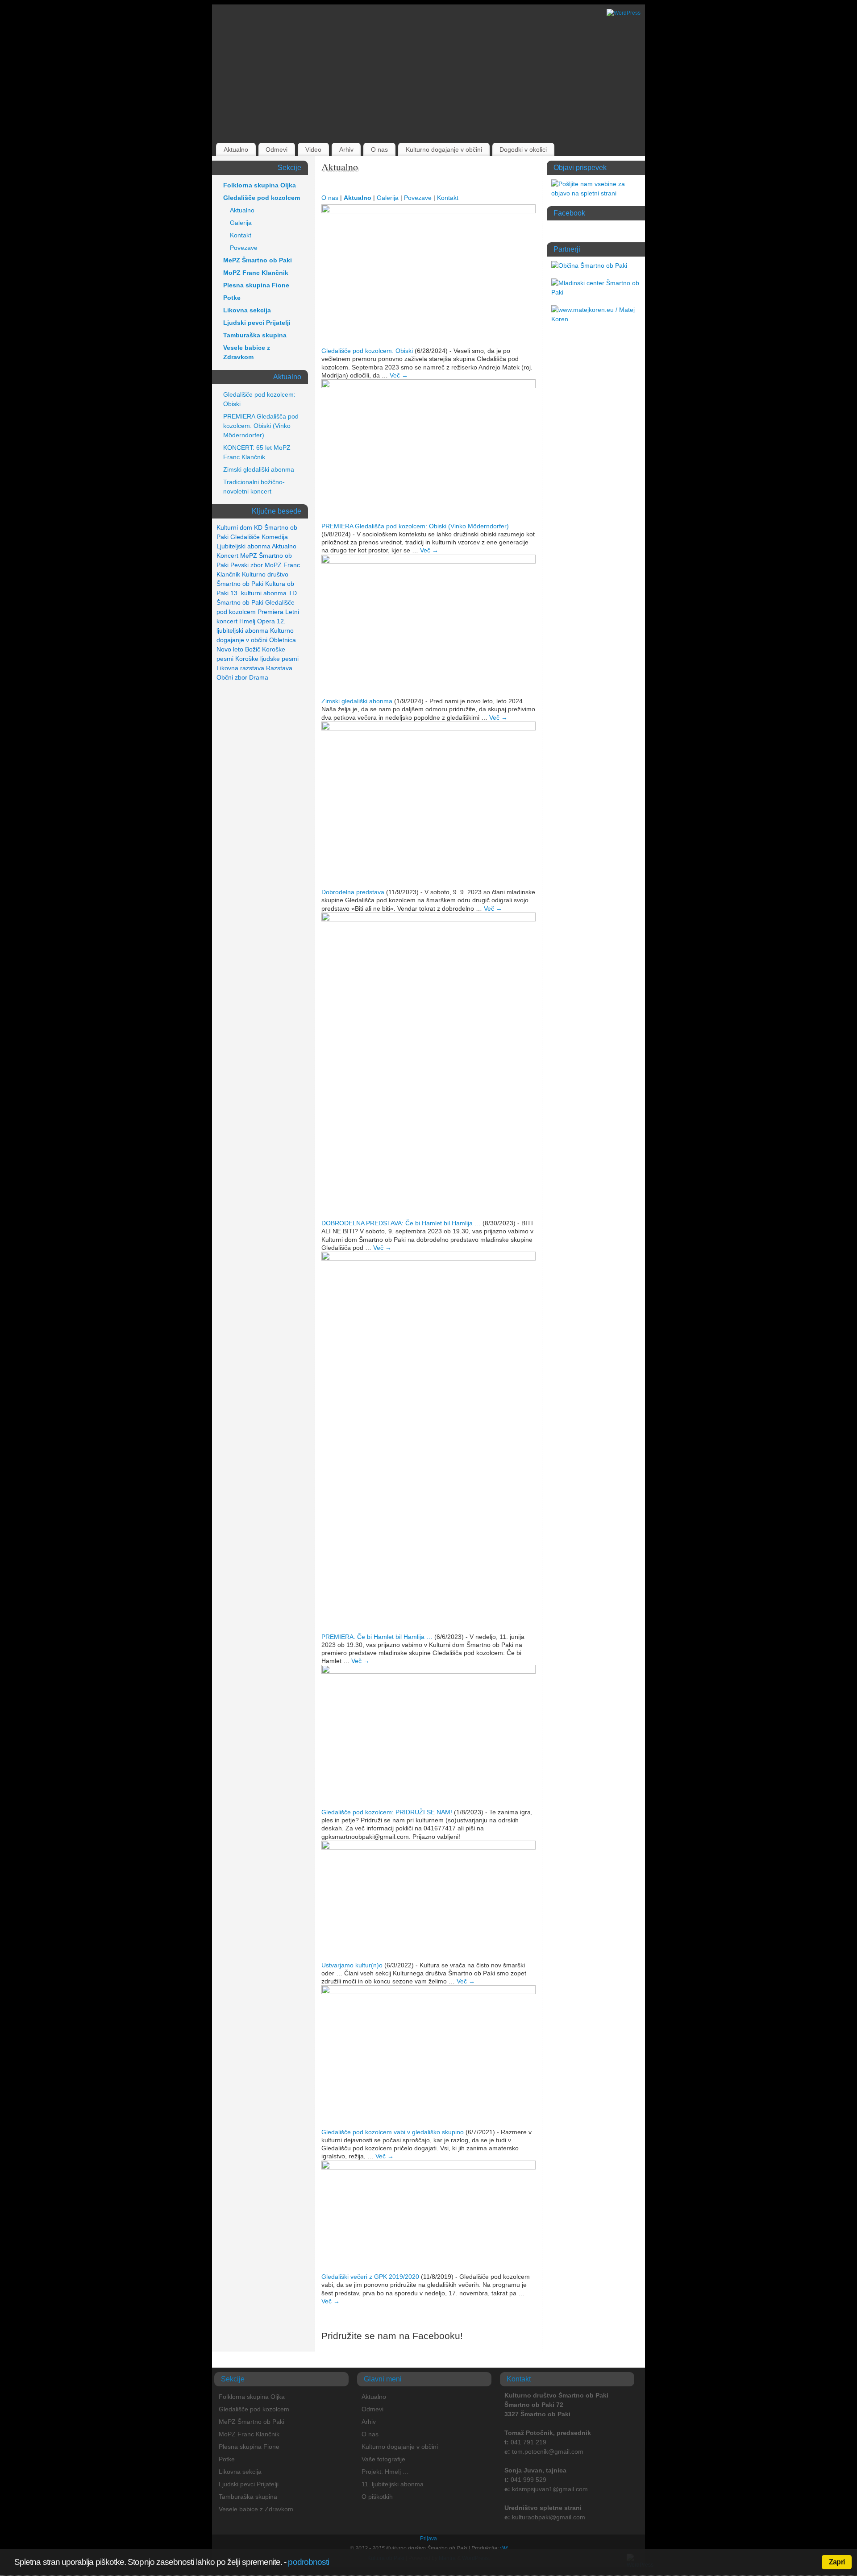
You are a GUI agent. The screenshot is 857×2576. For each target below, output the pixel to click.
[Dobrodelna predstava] (428, 728)
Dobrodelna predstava (353, 892)
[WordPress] (624, 13)
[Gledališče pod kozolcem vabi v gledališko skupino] (428, 1992)
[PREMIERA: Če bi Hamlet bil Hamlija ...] (428, 1258)
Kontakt (448, 198)
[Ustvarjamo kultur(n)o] (428, 1847)
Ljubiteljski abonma (243, 546)
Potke (232, 298)
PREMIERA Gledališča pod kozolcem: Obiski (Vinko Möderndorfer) (415, 526)
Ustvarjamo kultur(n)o (352, 1965)
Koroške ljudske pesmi (267, 659)
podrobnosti (308, 2562)
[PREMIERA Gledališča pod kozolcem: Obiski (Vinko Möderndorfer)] (428, 386)
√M (503, 2548)
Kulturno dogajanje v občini (444, 149)
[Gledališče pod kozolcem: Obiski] (428, 211)
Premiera (270, 612)
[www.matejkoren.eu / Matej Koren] (596, 319)
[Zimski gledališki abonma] (428, 561)
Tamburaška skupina (255, 335)
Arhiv (346, 149)
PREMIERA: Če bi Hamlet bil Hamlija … (377, 1637)
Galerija (388, 198)
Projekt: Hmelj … (385, 2472)
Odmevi (277, 149)
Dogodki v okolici (523, 149)
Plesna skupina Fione (256, 285)
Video (313, 149)
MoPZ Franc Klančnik (256, 273)
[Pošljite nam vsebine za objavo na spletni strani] (596, 193)
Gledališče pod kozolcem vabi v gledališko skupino (393, 2132)
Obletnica (283, 640)
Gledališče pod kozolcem (262, 198)
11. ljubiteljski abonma (393, 2484)
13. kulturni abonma (258, 593)
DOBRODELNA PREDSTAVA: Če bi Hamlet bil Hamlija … (401, 1223)
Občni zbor (232, 677)
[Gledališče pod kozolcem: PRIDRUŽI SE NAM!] (428, 1672)
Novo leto (230, 649)
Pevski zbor (247, 565)
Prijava (428, 2539)
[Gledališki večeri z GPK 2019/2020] (428, 2167)
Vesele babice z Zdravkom (247, 352)
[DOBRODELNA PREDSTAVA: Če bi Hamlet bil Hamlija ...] (428, 919)
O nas (379, 149)
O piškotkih (377, 2497)
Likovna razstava (240, 668)
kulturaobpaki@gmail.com (549, 2517)
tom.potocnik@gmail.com (548, 2452)
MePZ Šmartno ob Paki (258, 260)
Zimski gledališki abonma (357, 701)
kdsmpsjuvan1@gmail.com (550, 2489)
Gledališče (245, 537)
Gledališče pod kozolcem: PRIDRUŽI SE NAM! (387, 1812)
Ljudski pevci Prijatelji (257, 323)
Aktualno (236, 149)
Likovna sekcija (247, 310)
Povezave (418, 198)
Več (399, 375)
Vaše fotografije (383, 2459)
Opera (266, 621)
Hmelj (247, 621)
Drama (259, 677)
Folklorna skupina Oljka (260, 185)
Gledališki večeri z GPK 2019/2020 (370, 2277)
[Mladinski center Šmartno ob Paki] (596, 292)
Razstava (279, 668)
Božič (253, 649)
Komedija (275, 537)
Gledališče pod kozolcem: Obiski (367, 351)
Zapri (837, 2562)
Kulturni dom (234, 527)
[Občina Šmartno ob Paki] (589, 265)
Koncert (227, 556)
